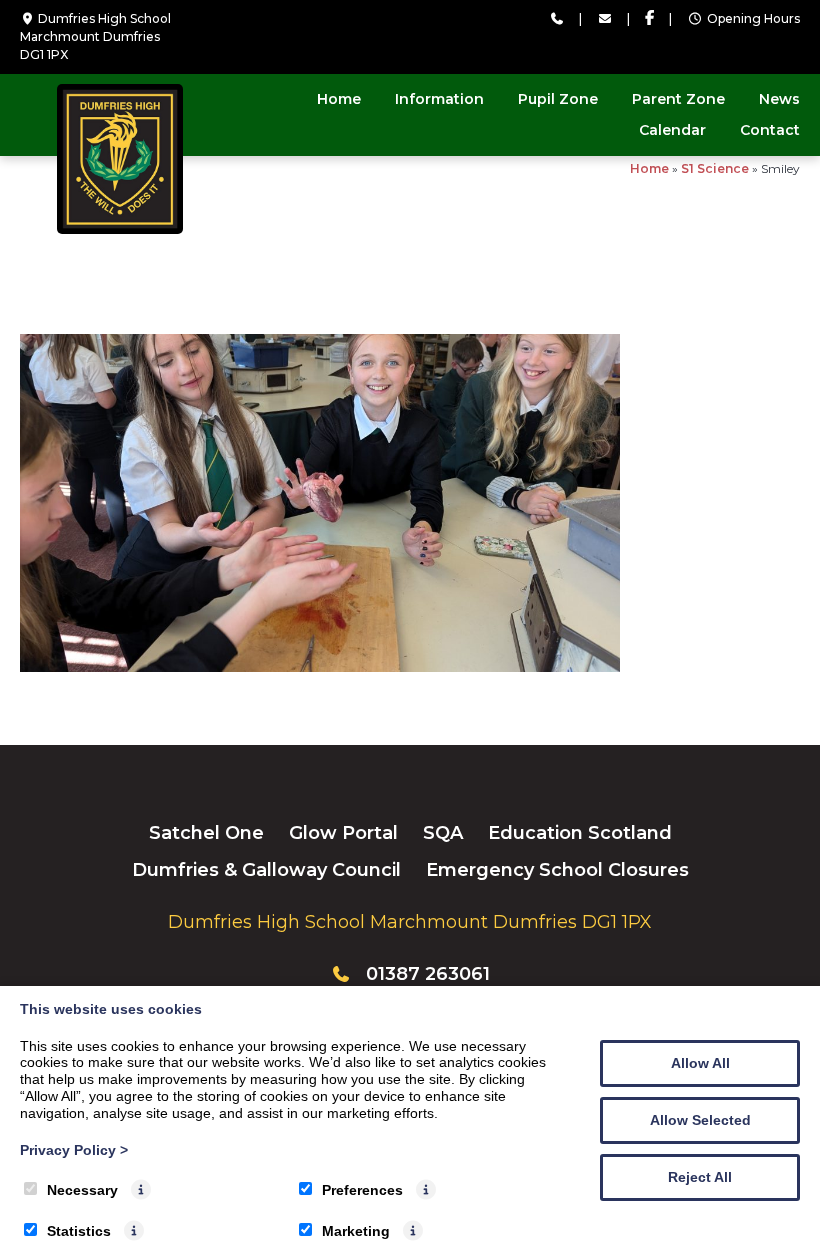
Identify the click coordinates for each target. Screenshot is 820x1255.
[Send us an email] (604, 19)
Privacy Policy (74, 1150)
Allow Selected (700, 1120)
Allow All (700, 1063)
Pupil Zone (558, 99)
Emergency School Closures (557, 870)
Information (439, 99)
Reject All (700, 1177)
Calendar (672, 130)
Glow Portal (343, 833)
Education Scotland (580, 833)
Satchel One (206, 833)
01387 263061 (428, 974)
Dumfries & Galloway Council (266, 870)
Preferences (362, 1190)
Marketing (356, 1231)
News (779, 99)
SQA (443, 833)
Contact (770, 130)
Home (339, 99)
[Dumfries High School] (120, 228)
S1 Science (715, 168)
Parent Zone (678, 99)
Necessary (82, 1190)
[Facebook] (649, 19)
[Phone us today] (556, 19)
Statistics (79, 1231)
